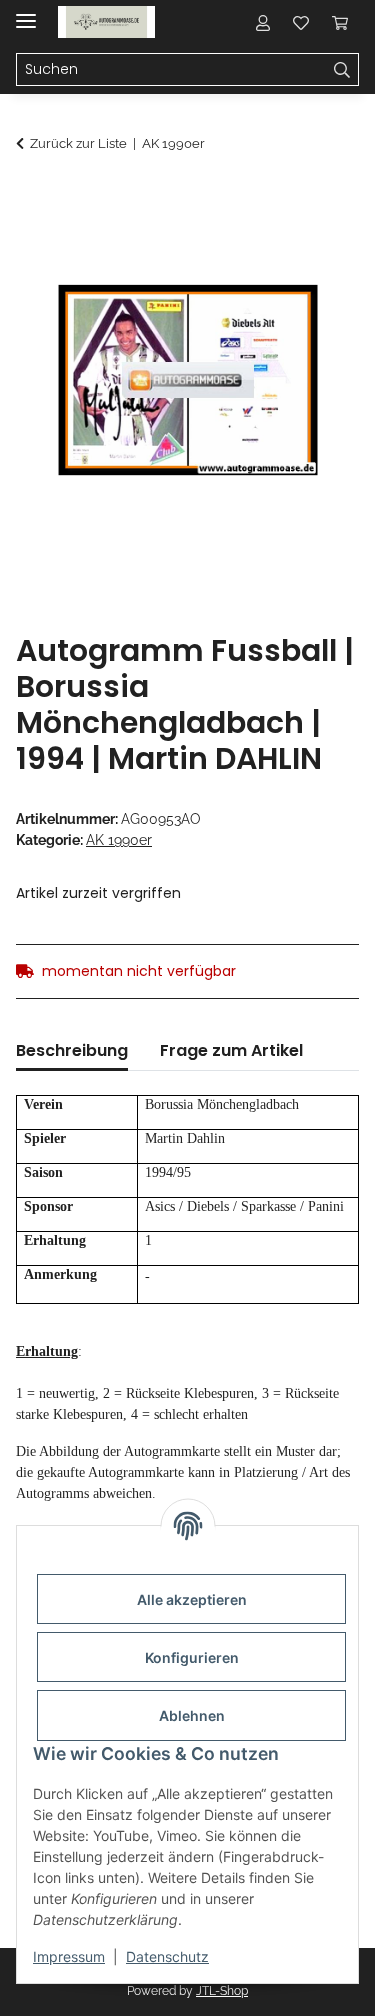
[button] (263, 22)
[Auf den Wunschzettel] (317, 246)
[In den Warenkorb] (32, 197)
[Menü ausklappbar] (26, 12)
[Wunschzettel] (301, 22)
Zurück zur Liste (78, 143)
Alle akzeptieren (192, 1599)
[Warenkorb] (340, 22)
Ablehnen (192, 1715)
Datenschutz (167, 1956)
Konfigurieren (192, 1657)
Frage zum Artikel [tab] (231, 1050)
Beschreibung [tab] (72, 1050)
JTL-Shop (222, 1991)
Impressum (69, 1956)
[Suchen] (342, 70)
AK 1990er (119, 840)
